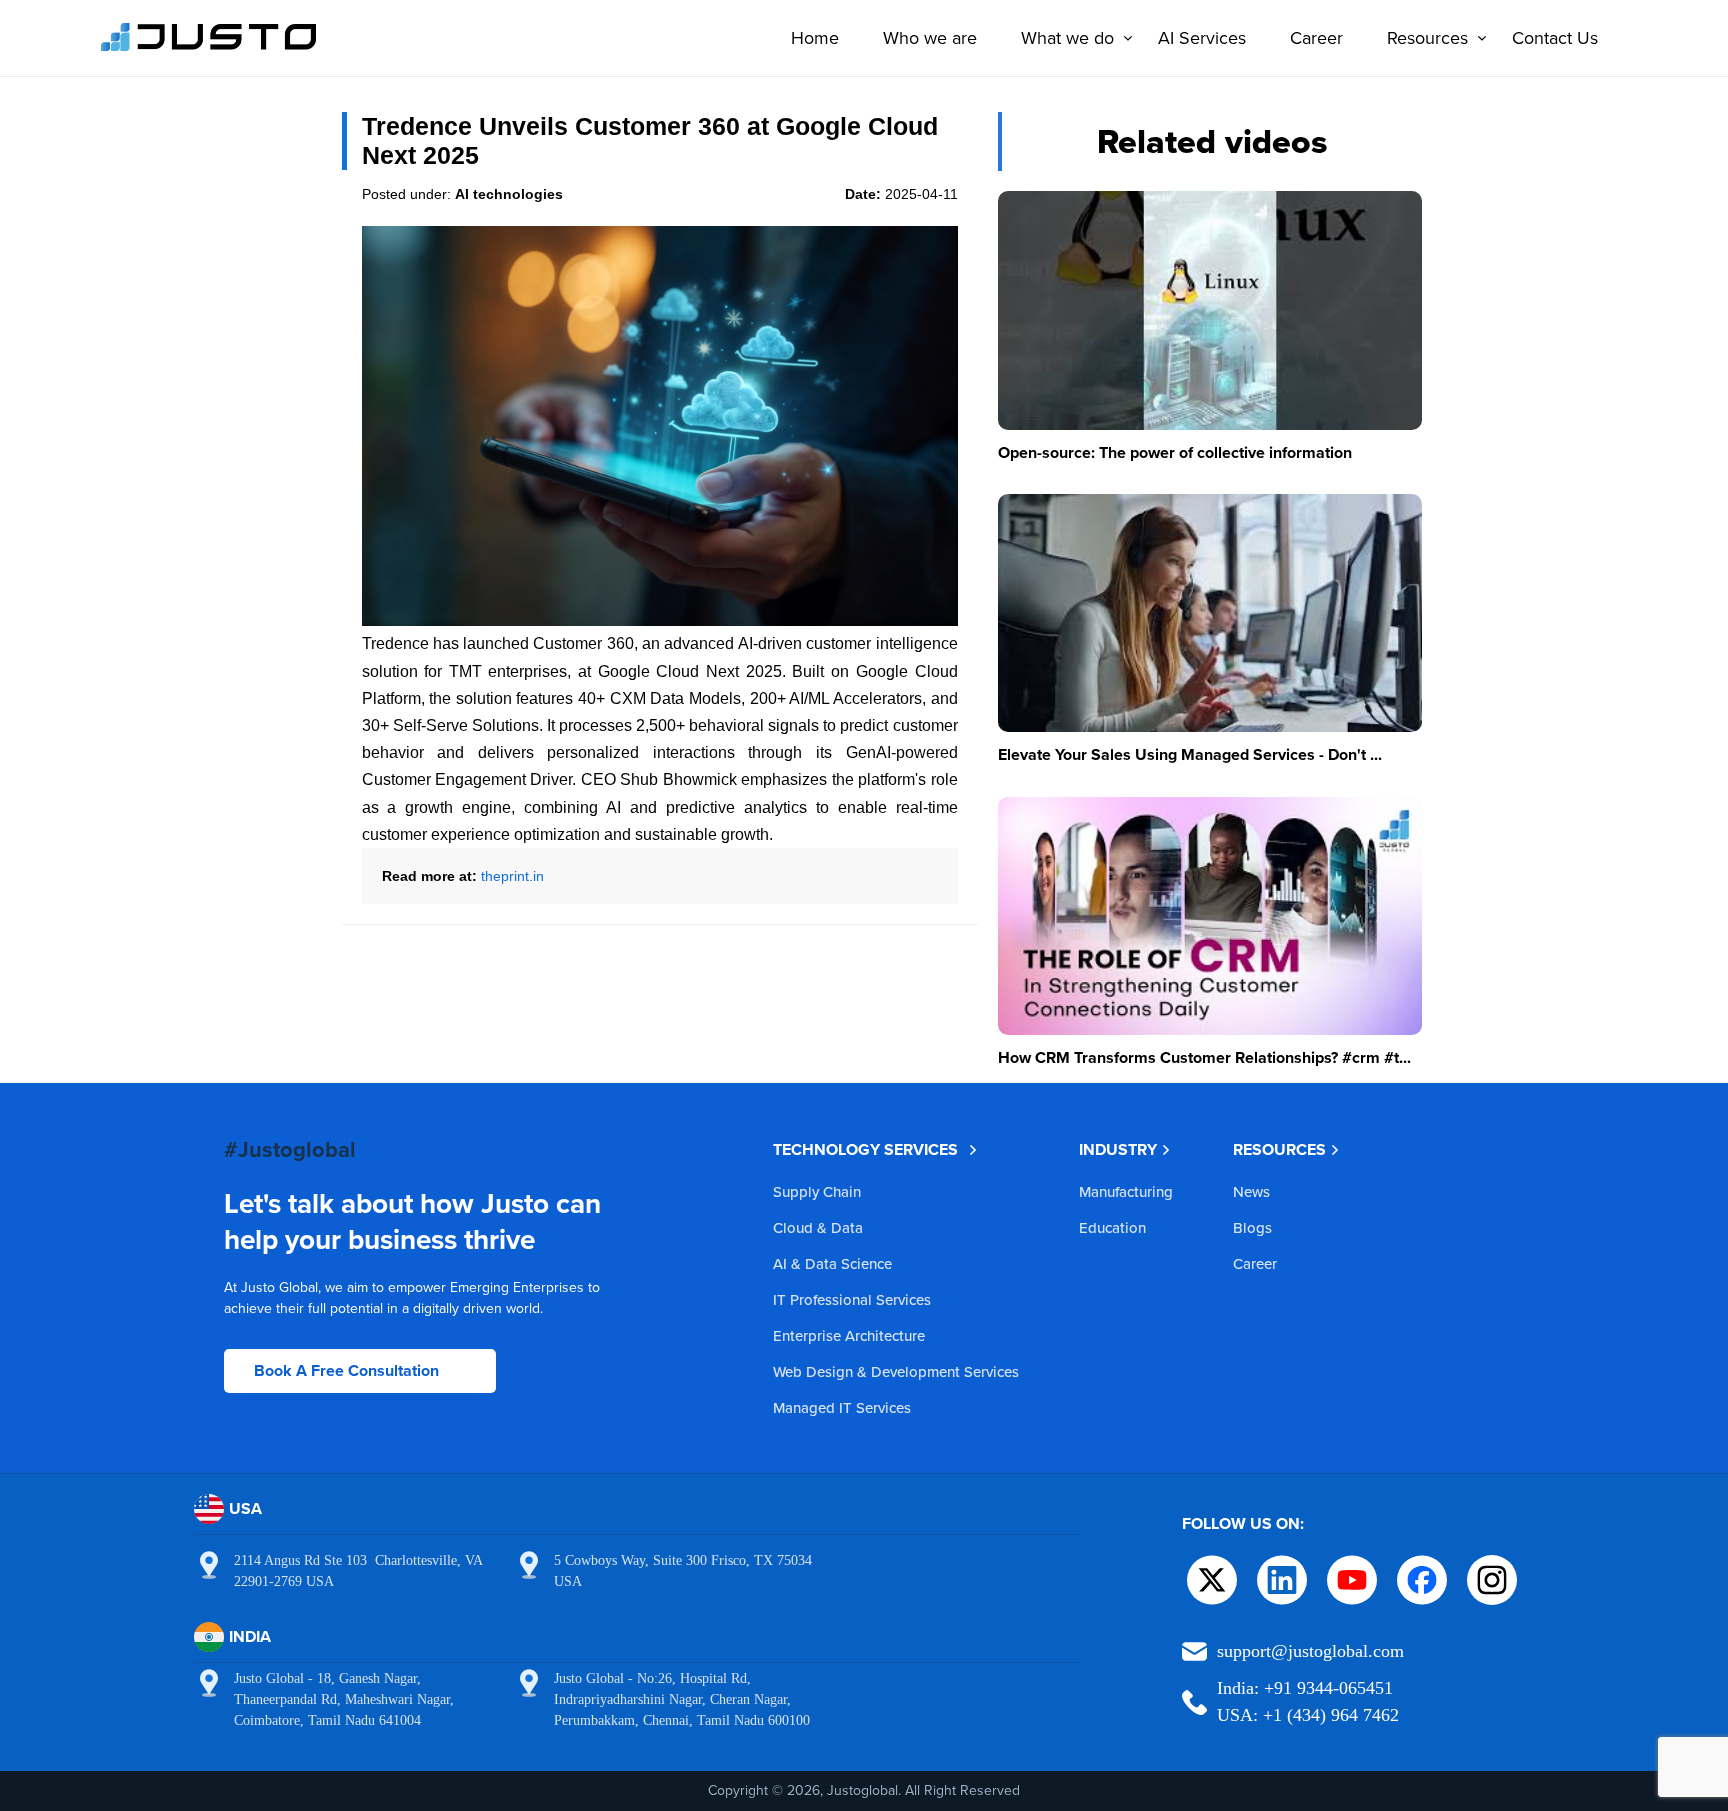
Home (815, 37)
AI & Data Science (832, 1263)
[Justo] (209, 48)
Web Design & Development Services (896, 1371)
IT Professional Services (852, 1299)
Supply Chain (817, 1191)
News (1251, 1191)
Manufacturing (1126, 1191)
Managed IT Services (842, 1407)
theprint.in (512, 876)
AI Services (1202, 37)
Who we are (930, 37)
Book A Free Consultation (346, 1370)
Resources (1427, 37)
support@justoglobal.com (1310, 1651)
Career (1316, 37)
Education (1112, 1227)
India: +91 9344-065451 (1305, 1688)
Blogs (1252, 1227)
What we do (1067, 37)
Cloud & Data (818, 1227)
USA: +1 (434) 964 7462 (1308, 1715)
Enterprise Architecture (849, 1335)
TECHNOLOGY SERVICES (865, 1149)
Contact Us (1555, 37)
